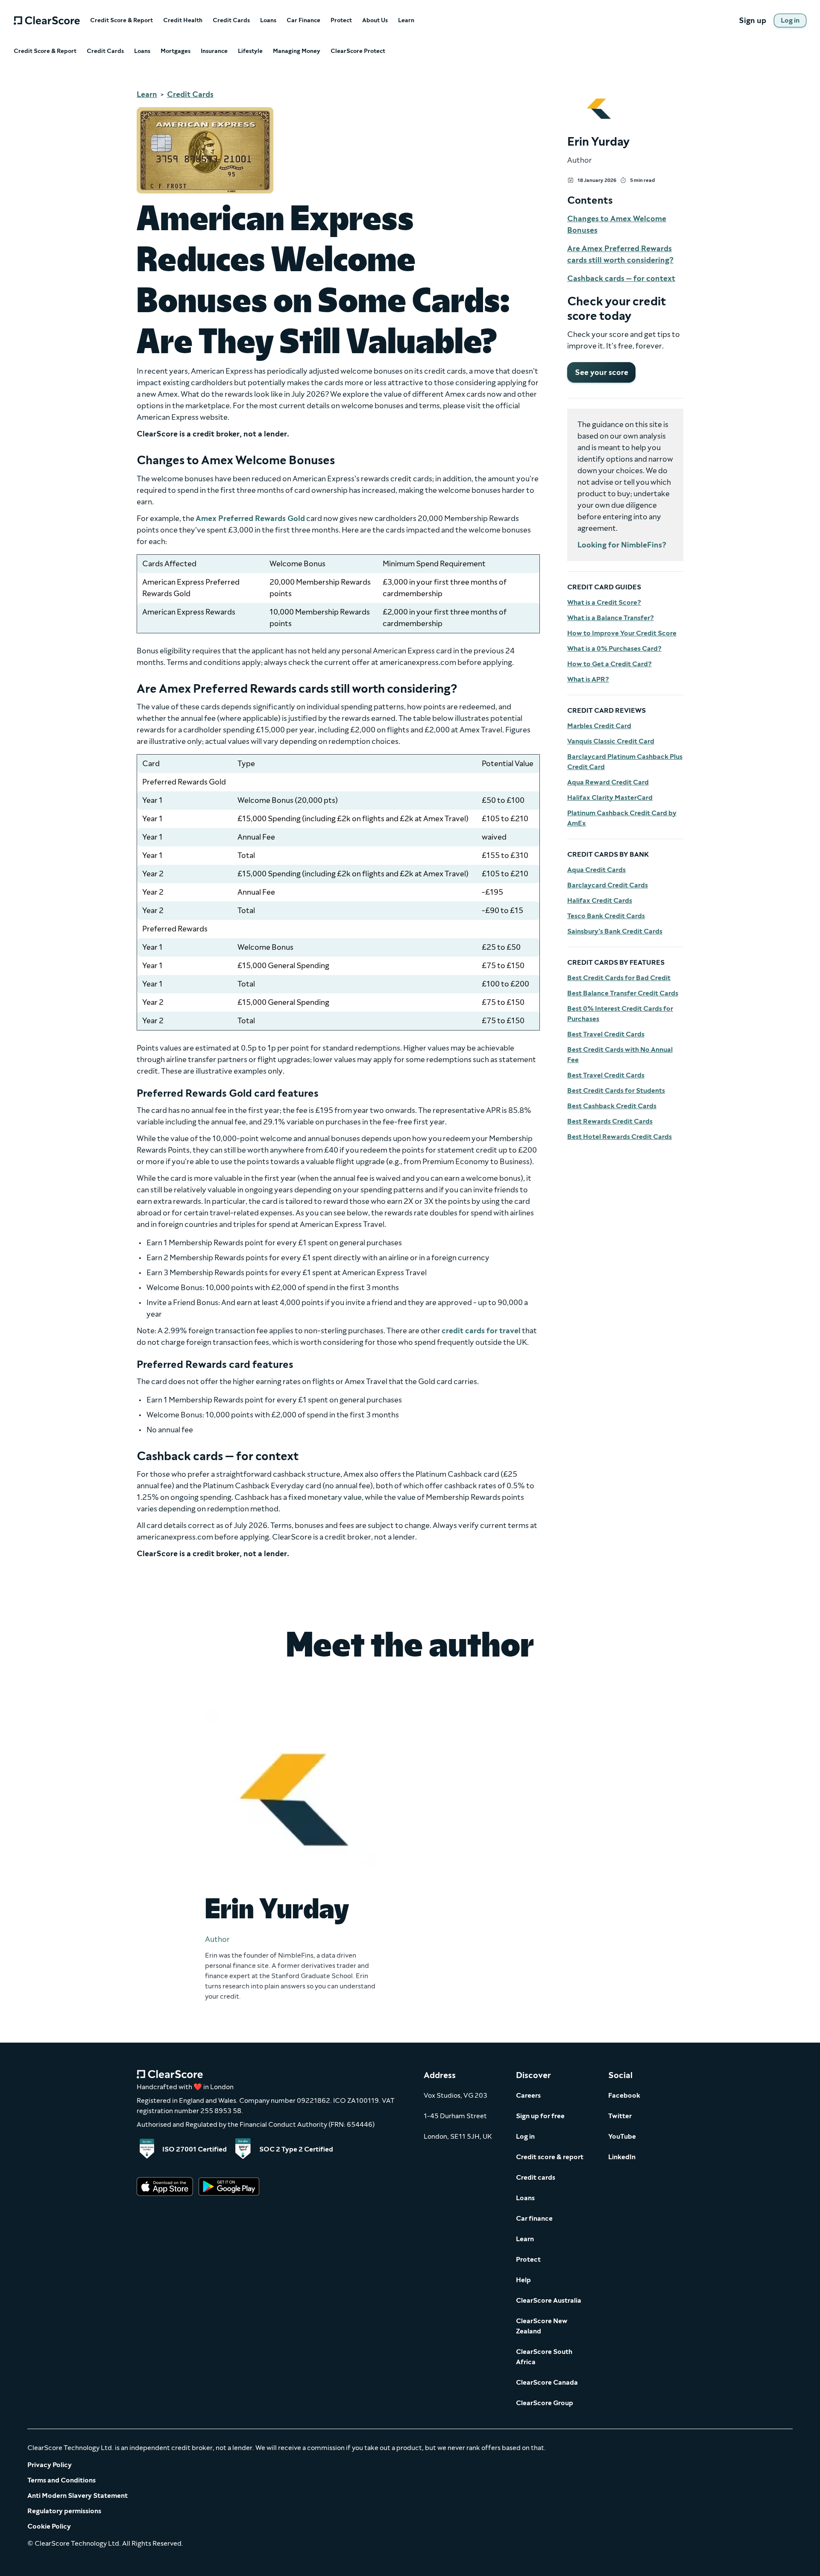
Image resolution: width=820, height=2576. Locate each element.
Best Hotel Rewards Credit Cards (619, 1137)
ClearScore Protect (358, 51)
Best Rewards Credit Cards (610, 1121)
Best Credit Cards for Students (616, 1090)
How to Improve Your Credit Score (622, 633)
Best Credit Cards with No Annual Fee (620, 1055)
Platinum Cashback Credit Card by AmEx (622, 818)
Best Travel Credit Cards (606, 1034)
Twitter (620, 2116)
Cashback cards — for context (621, 278)
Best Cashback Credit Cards (612, 1106)
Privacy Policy (50, 2465)
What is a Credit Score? (604, 602)
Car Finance (303, 20)
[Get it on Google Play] (229, 2187)
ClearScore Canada (547, 2382)
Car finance (534, 2218)
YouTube (622, 2136)
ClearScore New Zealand (542, 2326)
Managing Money (297, 51)
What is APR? (588, 679)
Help (523, 2280)
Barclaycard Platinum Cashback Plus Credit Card (625, 762)
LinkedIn (622, 2157)
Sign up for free (540, 2116)
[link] (790, 20)
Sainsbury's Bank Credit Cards (615, 931)
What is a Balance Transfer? (611, 618)
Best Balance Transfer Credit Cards (623, 993)
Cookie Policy (49, 2526)
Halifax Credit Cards (600, 900)
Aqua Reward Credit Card (608, 782)
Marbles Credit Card (599, 726)
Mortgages (176, 51)
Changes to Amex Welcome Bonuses (617, 224)
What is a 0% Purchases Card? (614, 648)
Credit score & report (550, 2157)
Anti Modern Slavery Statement (78, 2495)
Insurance (214, 51)
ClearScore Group (545, 2403)
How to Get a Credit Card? (609, 664)
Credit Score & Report (122, 20)
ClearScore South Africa (544, 2357)
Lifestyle (250, 51)
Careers (528, 2095)
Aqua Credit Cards (596, 870)
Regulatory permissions (64, 2511)
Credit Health (183, 20)
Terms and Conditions (61, 2480)
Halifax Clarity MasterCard (610, 798)
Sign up (753, 20)
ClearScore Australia (549, 2300)
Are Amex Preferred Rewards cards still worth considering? (620, 254)
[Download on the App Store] (165, 2187)
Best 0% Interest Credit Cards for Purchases (620, 1014)
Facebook (624, 2095)
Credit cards (536, 2177)
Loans (268, 20)
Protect (341, 20)
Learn (406, 20)
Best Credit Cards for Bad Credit (619, 978)
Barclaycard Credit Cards (608, 885)
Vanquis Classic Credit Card (611, 741)
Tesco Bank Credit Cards (606, 916)
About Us (375, 20)
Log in (525, 2136)
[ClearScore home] (47, 20)
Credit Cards (231, 20)
